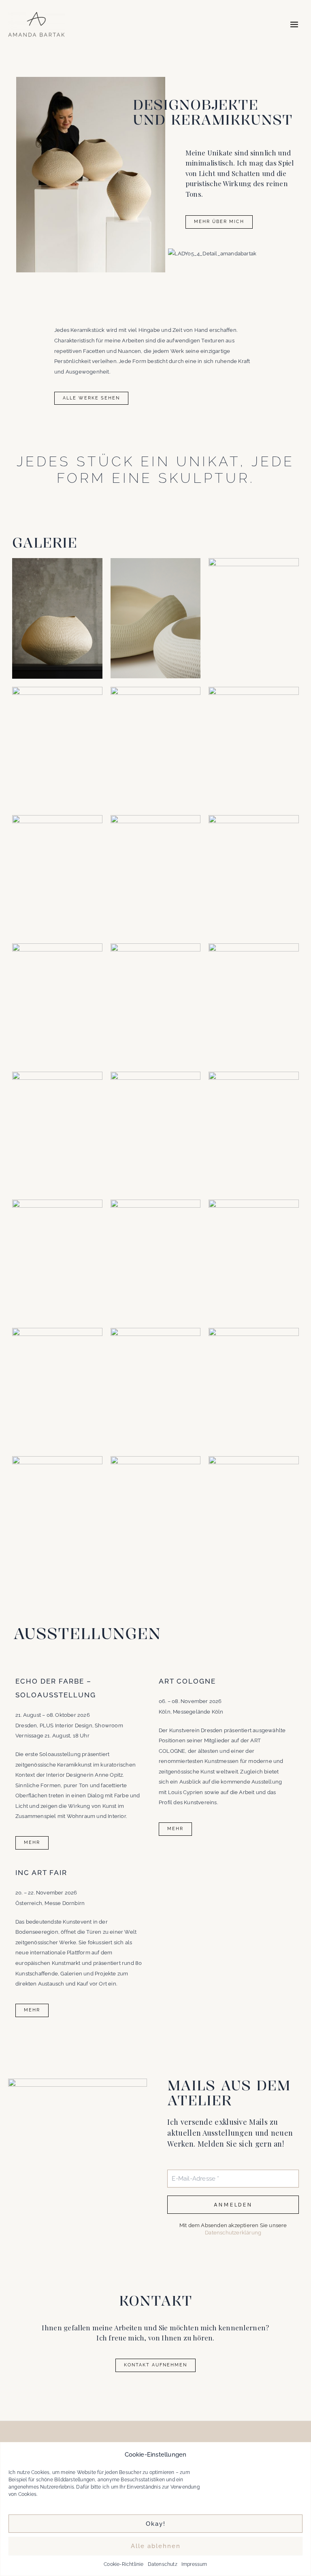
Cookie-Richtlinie (124, 2564)
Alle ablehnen (156, 2546)
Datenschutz (163, 2564)
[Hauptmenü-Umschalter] (294, 24)
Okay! (156, 2524)
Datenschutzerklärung (233, 2233)
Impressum (194, 2564)
